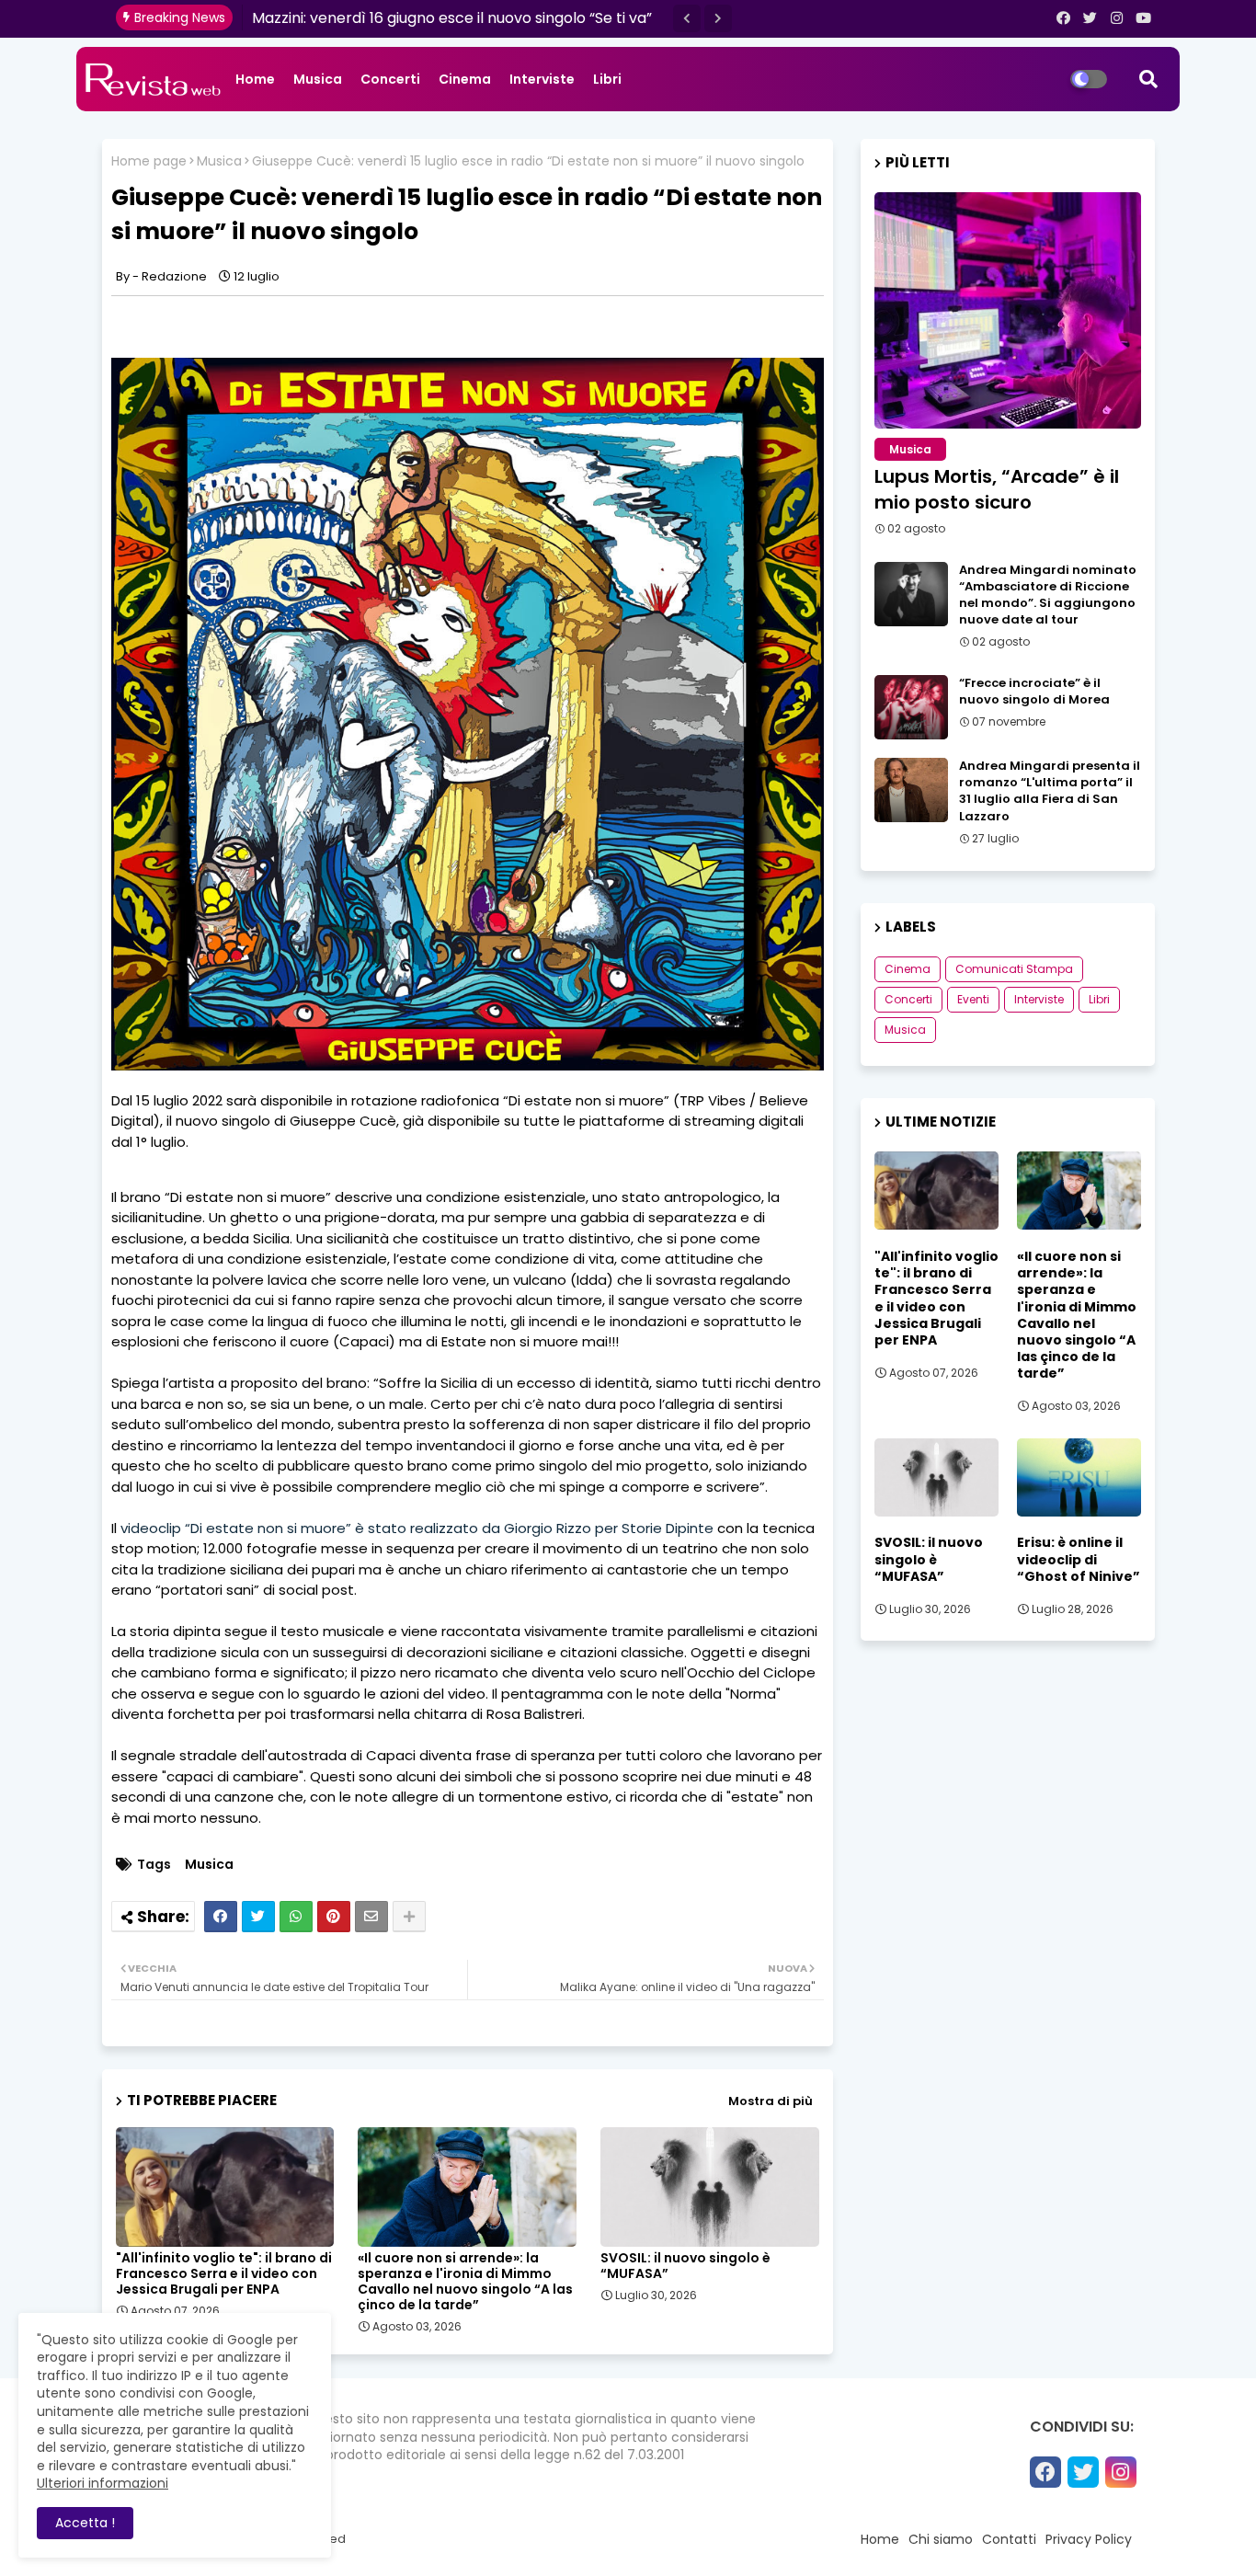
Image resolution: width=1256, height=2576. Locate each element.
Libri (607, 79)
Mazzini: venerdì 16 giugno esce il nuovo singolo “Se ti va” (452, 18)
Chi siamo (941, 2539)
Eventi (973, 999)
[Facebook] (221, 1917)
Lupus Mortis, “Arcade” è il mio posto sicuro (997, 489)
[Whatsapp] (296, 1917)
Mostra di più (771, 2101)
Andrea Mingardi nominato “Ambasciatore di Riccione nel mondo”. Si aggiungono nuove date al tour (1048, 595)
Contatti (1009, 2539)
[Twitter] (258, 1917)
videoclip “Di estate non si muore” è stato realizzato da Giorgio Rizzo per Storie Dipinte (419, 1528)
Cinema (465, 79)
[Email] (371, 1917)
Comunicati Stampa (1014, 969)
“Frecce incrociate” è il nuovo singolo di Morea (1034, 692)
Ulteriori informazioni (103, 2483)
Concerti (390, 79)
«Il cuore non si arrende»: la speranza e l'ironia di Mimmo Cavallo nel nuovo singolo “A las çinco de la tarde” (465, 2282)
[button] (687, 18)
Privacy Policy (1089, 2539)
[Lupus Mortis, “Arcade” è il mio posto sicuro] (1008, 310)
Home (255, 79)
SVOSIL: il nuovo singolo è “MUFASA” (685, 2266)
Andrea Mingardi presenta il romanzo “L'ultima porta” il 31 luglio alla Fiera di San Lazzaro (1050, 791)
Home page (149, 161)
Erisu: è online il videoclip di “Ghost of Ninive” (1079, 1559)
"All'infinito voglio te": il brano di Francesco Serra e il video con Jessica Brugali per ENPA (224, 2274)
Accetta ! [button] (85, 2523)
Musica (318, 79)
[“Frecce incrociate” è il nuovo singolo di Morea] (911, 707)
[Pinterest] (334, 1917)
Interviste (542, 79)
